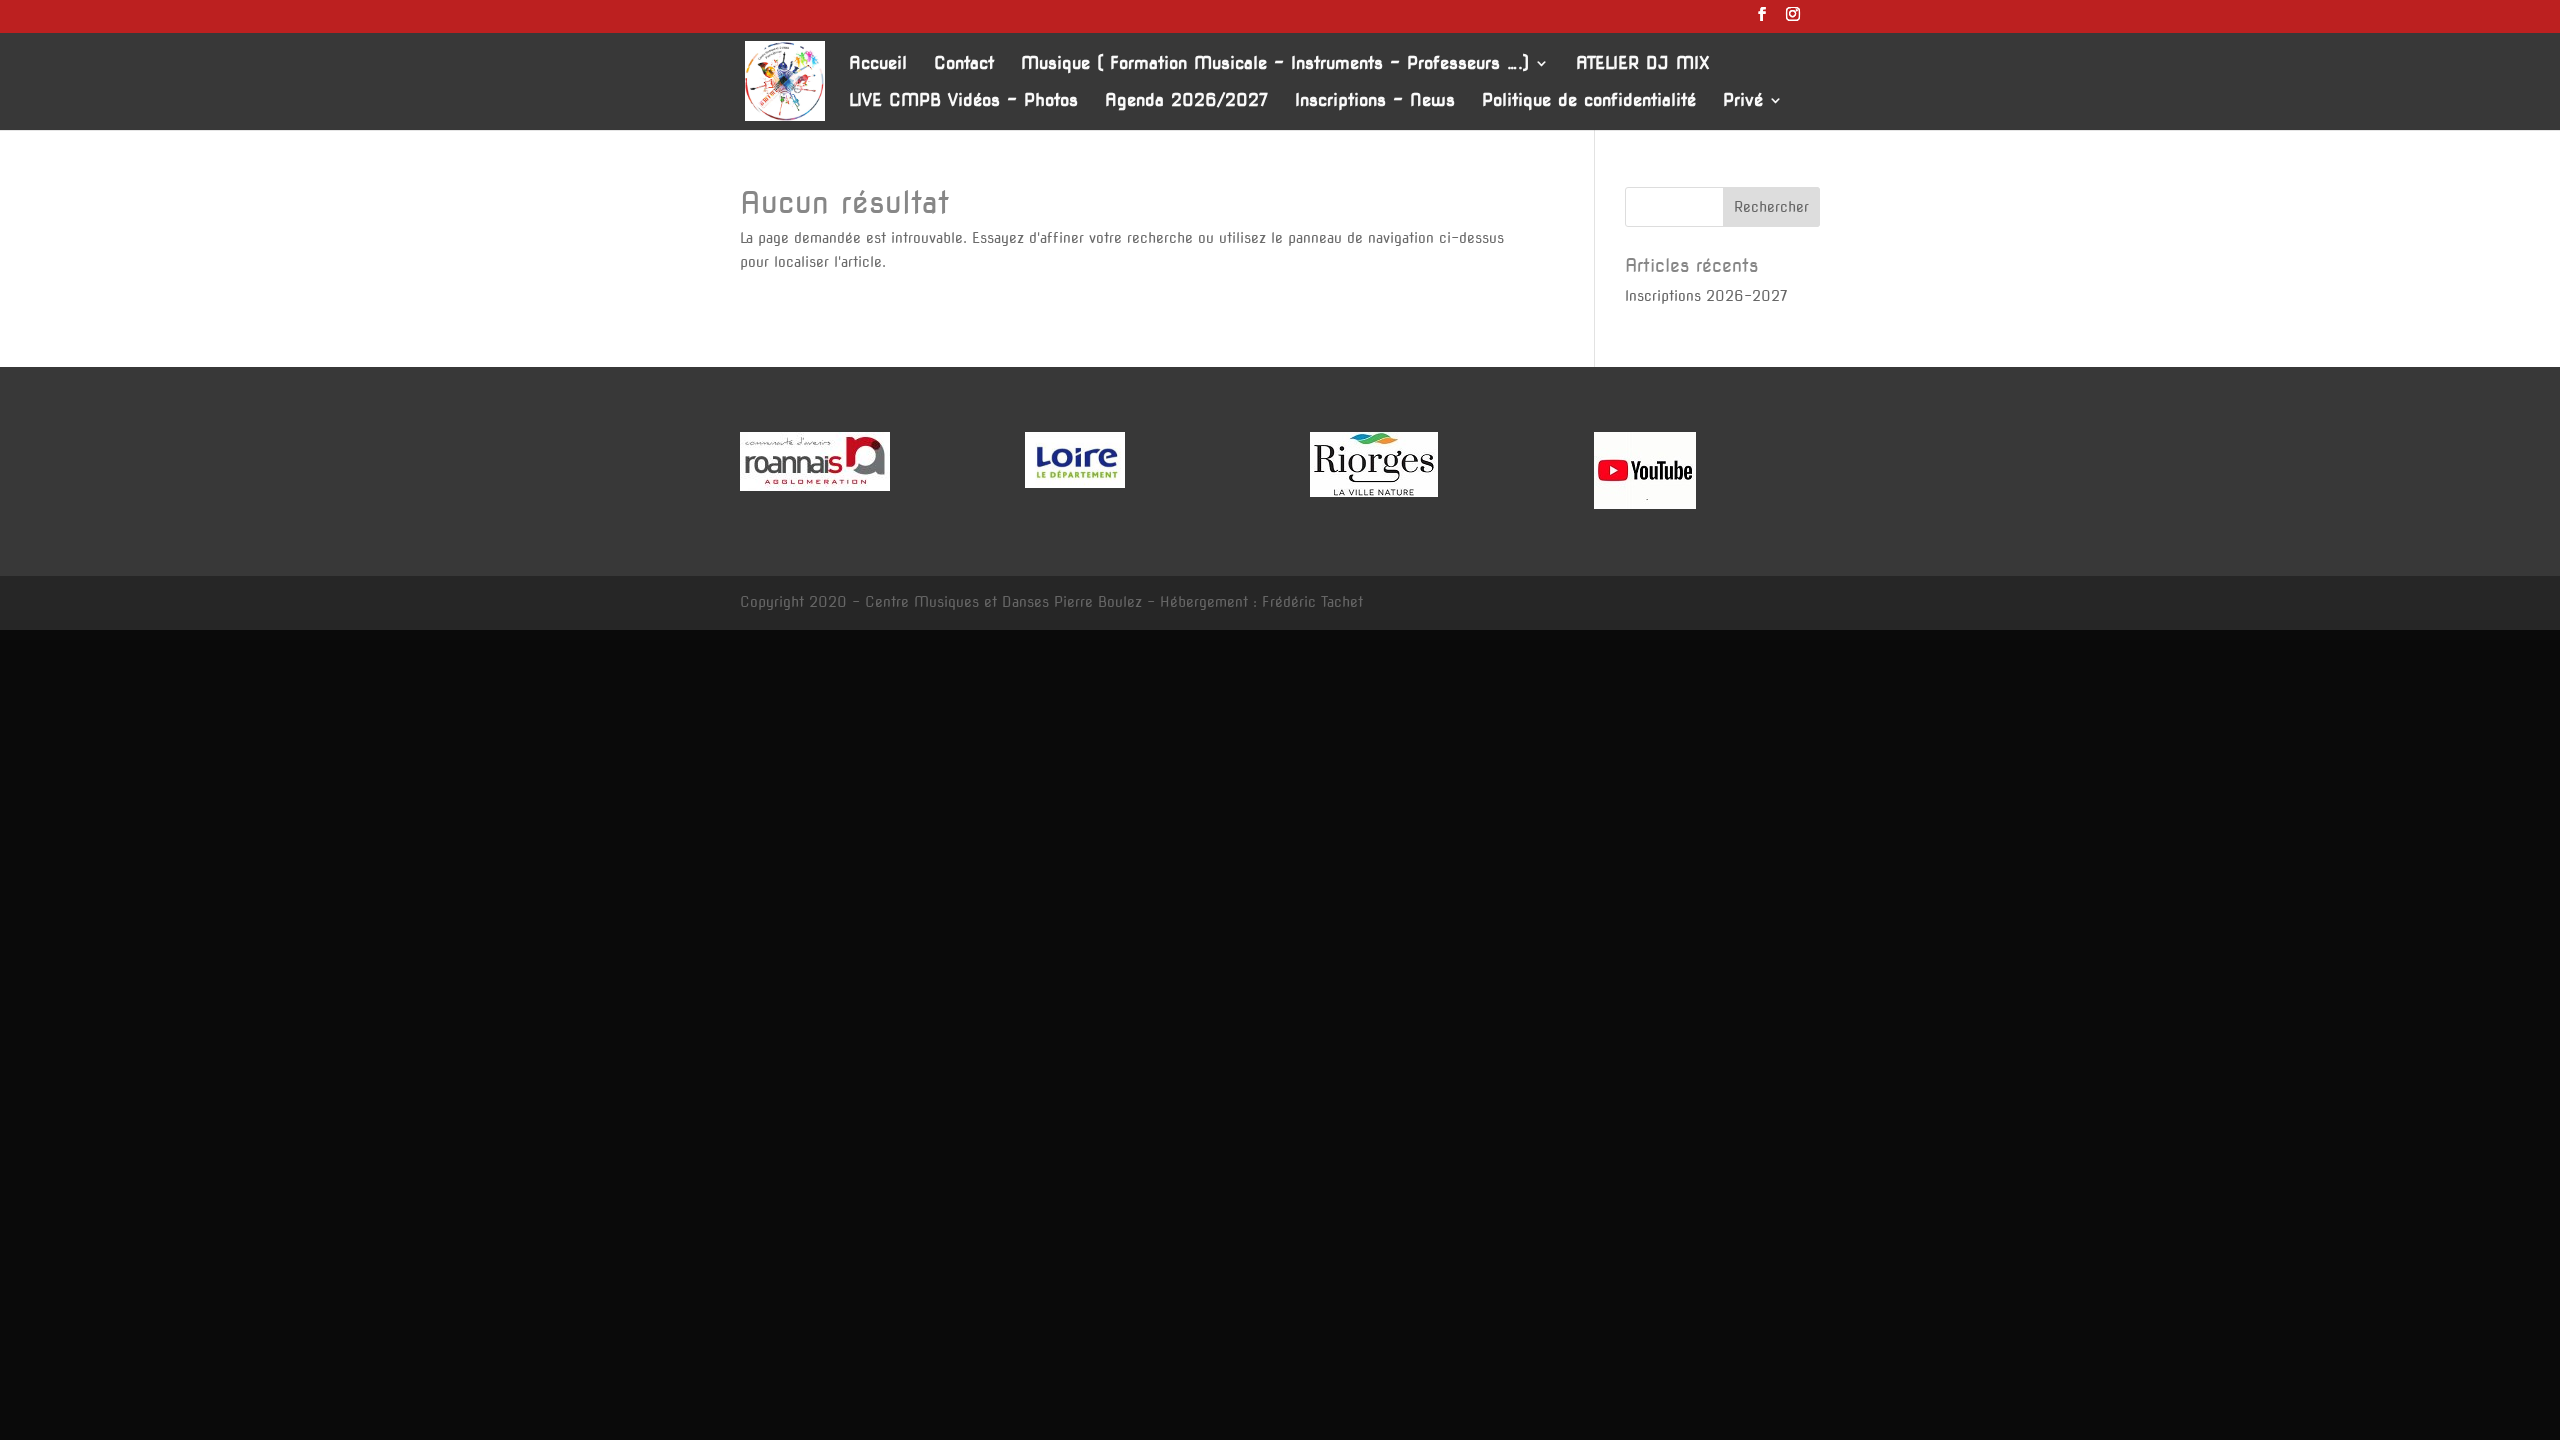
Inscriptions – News (1375, 101)
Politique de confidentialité (1589, 101)
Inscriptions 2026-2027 (1706, 296)
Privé (1743, 101)
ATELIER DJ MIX (1643, 64)
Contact (964, 64)
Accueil (878, 64)
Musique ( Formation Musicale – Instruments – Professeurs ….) (1275, 64)
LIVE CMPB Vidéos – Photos (963, 101)
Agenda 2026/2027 (1186, 101)
